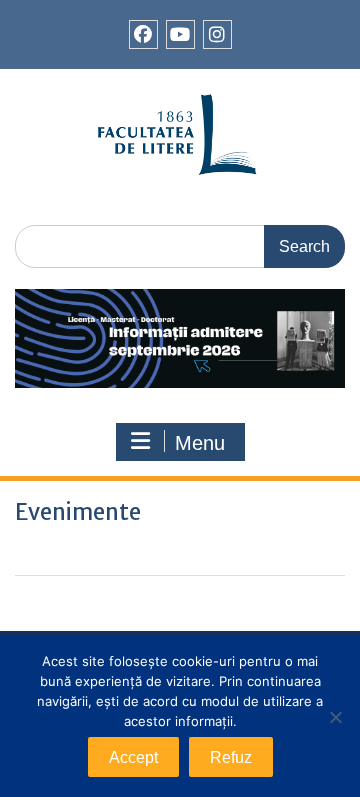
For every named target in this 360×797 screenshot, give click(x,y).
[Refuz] (335, 717)
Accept (133, 757)
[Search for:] (180, 245)
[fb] (143, 34)
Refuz (231, 757)
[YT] (180, 34)
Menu (200, 443)
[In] (217, 34)
